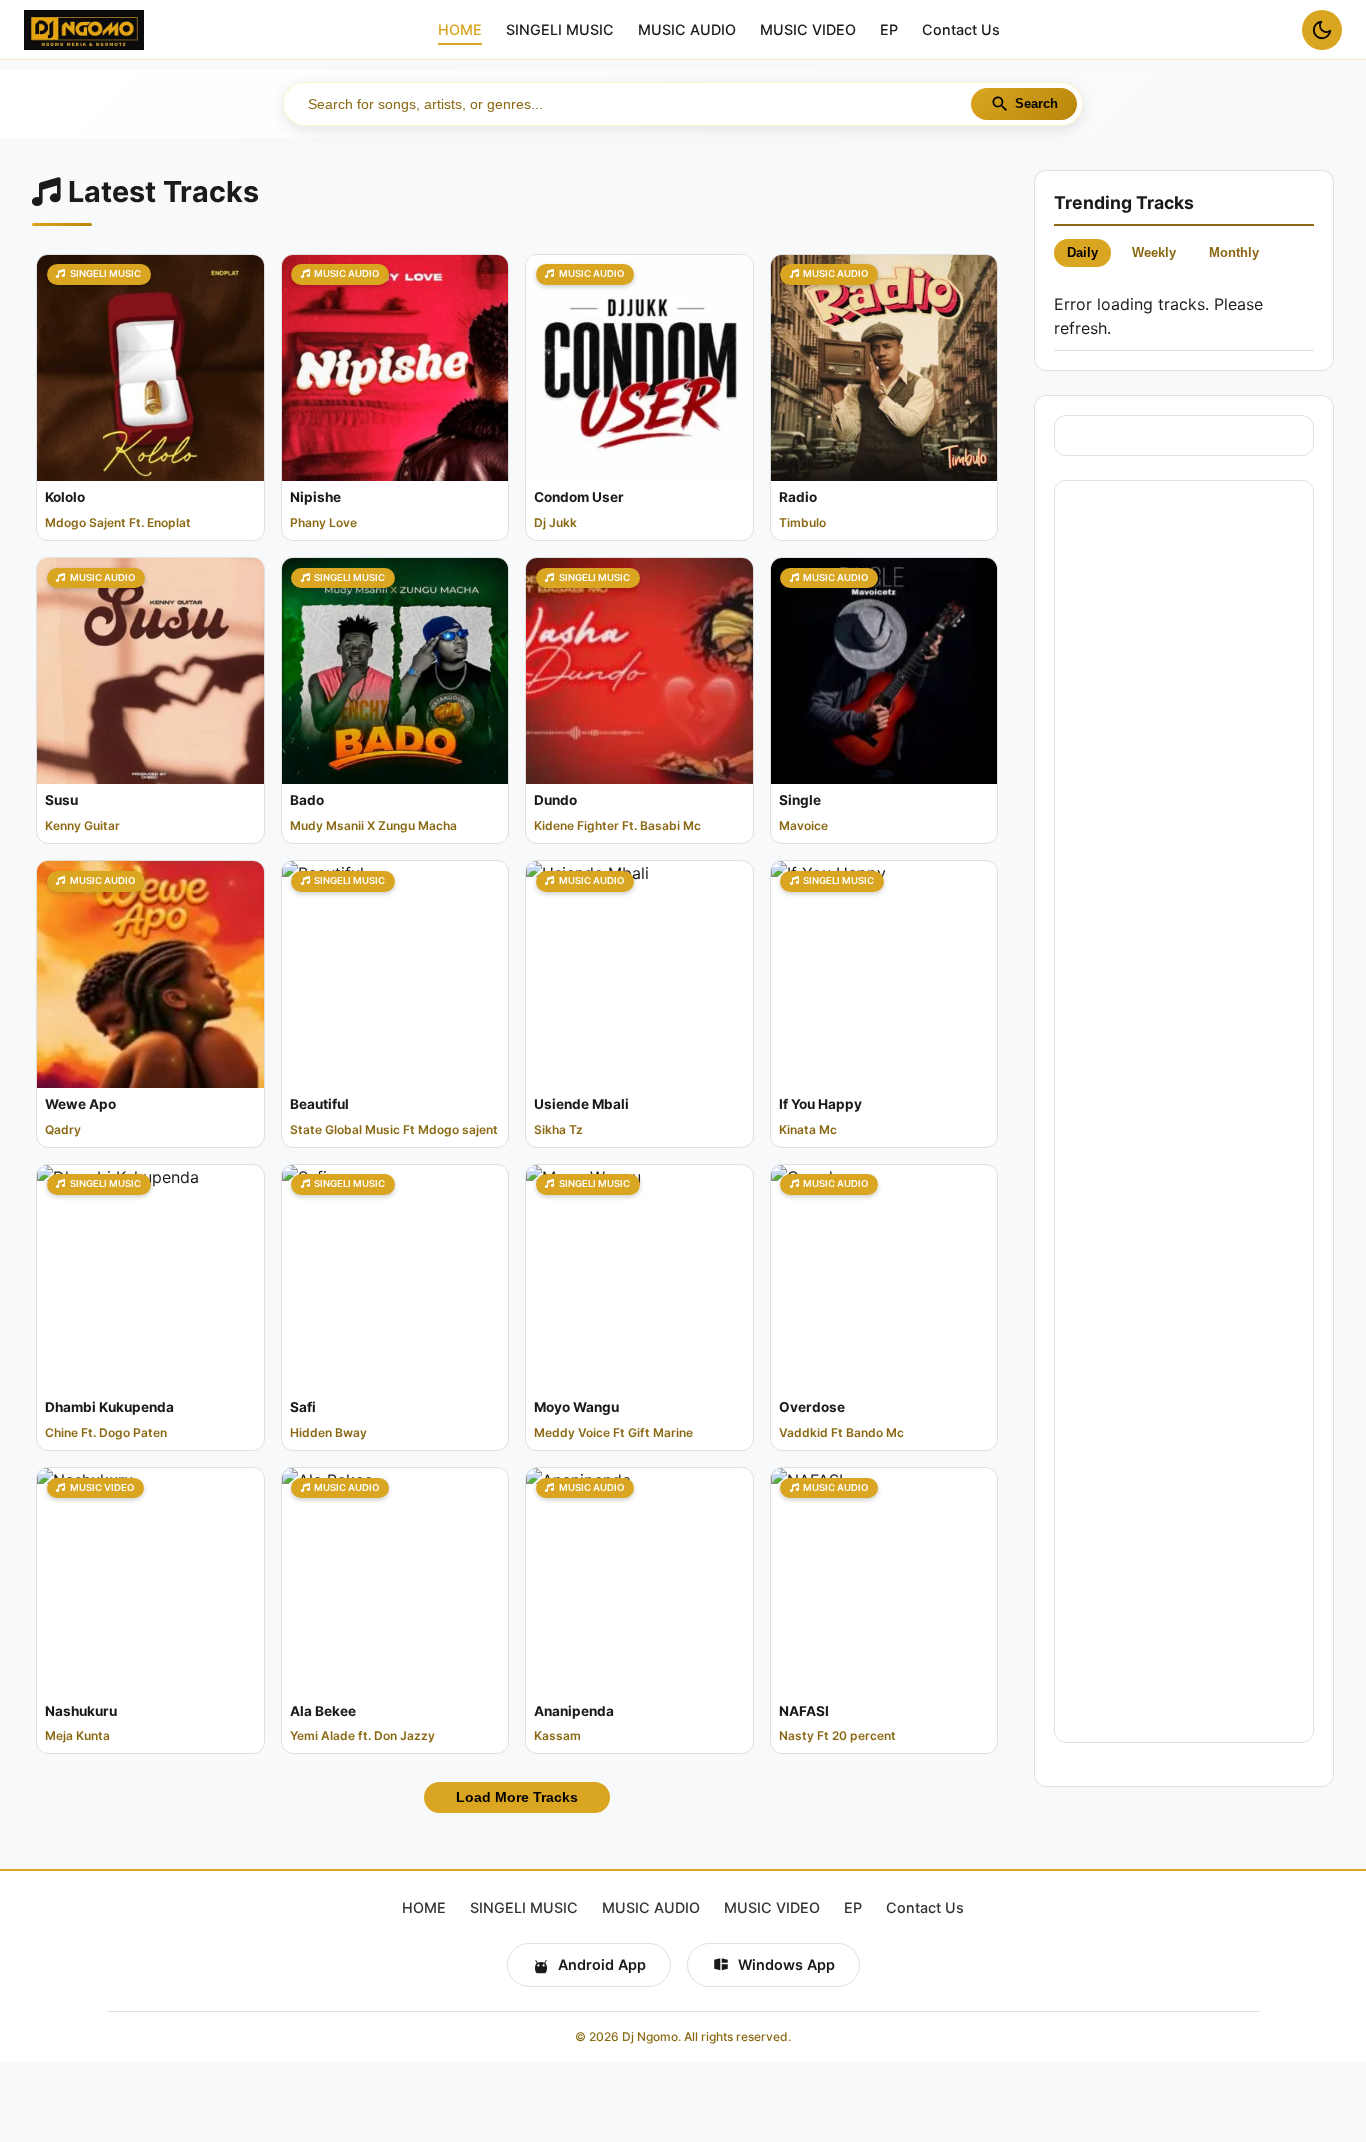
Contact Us (961, 30)
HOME (460, 30)
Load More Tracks (517, 1797)
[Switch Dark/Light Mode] (1322, 30)
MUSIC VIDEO (808, 30)
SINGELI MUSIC (560, 30)
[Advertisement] (1183, 1111)
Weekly (1154, 252)
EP (889, 30)
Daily (1082, 252)
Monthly (1234, 252)
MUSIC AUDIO (687, 30)
